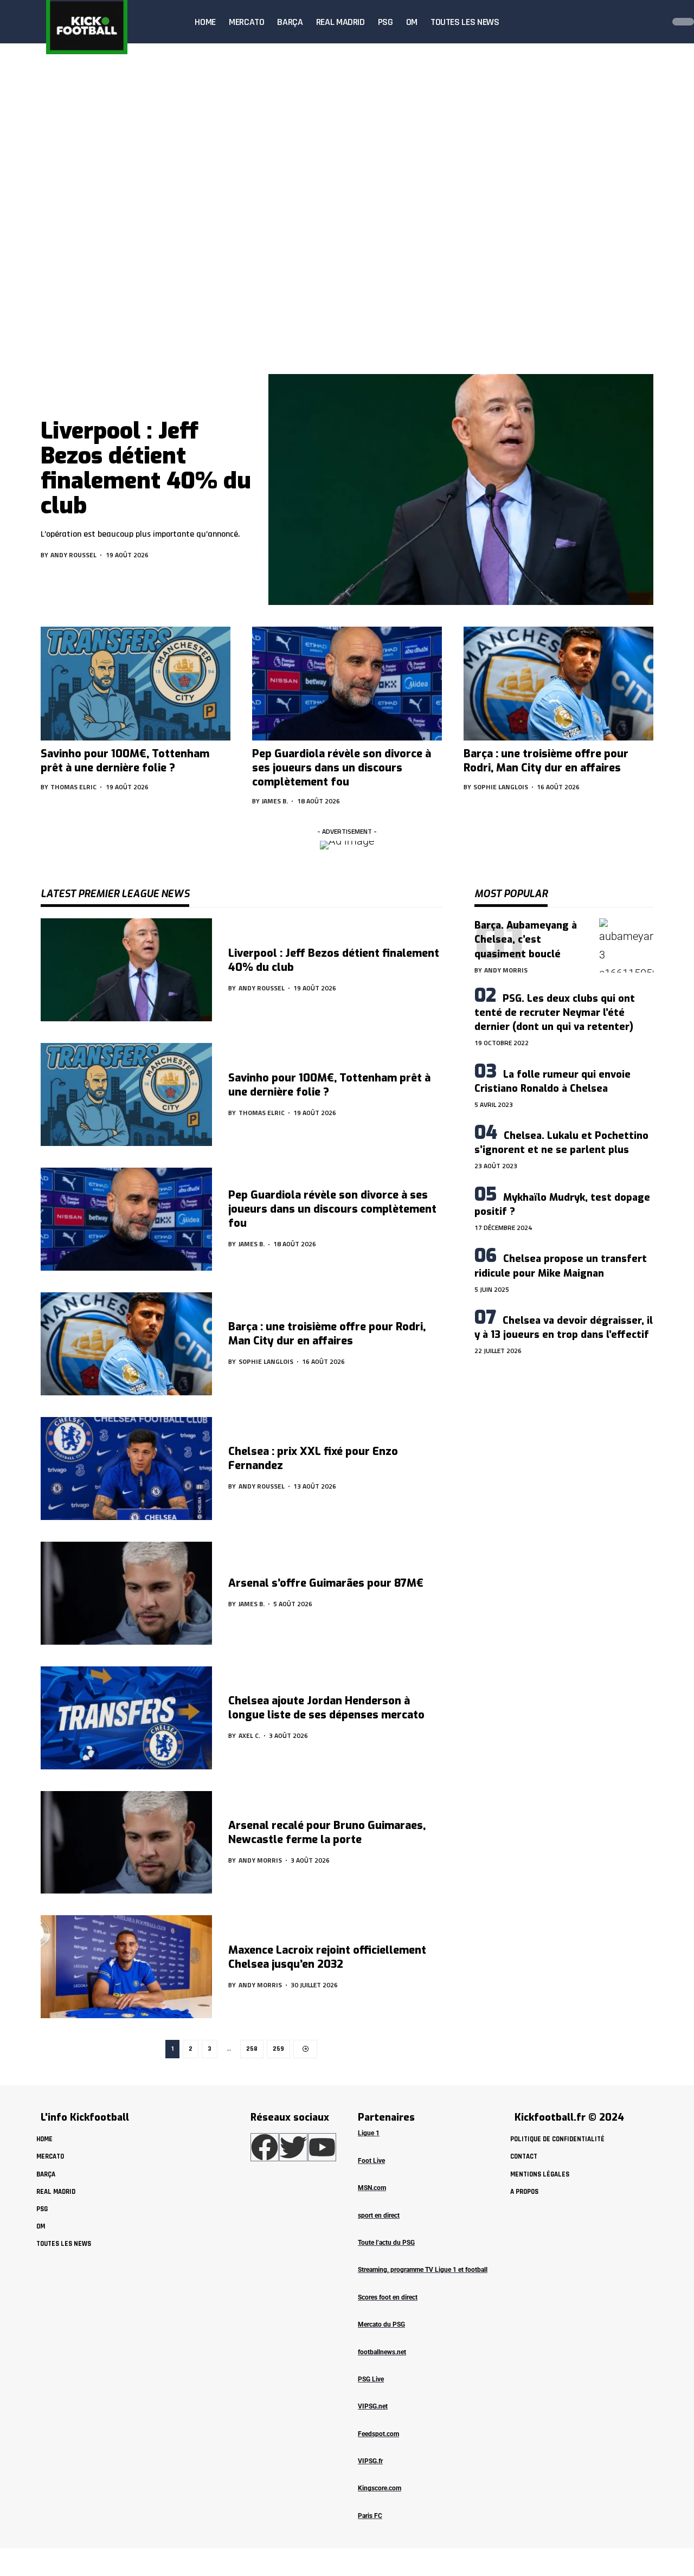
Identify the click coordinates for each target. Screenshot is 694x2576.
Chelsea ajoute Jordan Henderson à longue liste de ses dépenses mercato (326, 1708)
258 (252, 2049)
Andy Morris (260, 1860)
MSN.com (372, 2188)
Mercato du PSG (381, 2324)
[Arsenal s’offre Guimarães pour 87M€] (126, 1593)
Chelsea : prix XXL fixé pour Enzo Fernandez (313, 1458)
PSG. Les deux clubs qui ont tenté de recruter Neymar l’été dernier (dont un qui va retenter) (555, 1013)
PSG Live (371, 2379)
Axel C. (249, 1735)
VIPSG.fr (370, 2461)
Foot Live (371, 2161)
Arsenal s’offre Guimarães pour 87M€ (326, 1583)
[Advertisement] (347, 276)
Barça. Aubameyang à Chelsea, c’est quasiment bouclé (526, 939)
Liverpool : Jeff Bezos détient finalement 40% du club (146, 469)
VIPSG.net (373, 2406)
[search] (653, 22)
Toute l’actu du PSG (386, 2243)
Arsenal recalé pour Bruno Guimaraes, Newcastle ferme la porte (327, 1833)
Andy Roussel (73, 555)
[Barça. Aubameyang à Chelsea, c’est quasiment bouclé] (626, 945)
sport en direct (379, 2216)
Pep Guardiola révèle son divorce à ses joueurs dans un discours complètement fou (342, 768)
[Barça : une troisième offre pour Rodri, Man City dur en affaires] (558, 684)
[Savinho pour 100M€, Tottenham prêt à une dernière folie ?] (136, 684)
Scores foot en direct (388, 2297)
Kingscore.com (380, 2488)
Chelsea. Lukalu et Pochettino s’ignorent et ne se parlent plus (561, 1143)
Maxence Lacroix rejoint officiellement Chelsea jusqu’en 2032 (327, 1957)
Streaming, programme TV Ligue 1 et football (423, 2270)
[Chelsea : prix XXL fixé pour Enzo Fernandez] (126, 1469)
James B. (275, 801)
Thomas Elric (73, 787)
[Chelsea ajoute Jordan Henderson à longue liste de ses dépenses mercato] (126, 1718)
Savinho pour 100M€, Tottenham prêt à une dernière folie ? (125, 761)
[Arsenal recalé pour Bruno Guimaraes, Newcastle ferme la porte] (126, 1843)
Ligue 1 (369, 2133)
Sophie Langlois (501, 787)
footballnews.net (382, 2352)
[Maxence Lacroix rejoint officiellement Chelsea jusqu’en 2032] (126, 1967)
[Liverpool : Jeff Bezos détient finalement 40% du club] (461, 490)
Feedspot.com (378, 2434)
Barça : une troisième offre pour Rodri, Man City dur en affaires (546, 761)
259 (278, 2049)
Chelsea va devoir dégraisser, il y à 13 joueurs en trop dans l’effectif (564, 1328)
